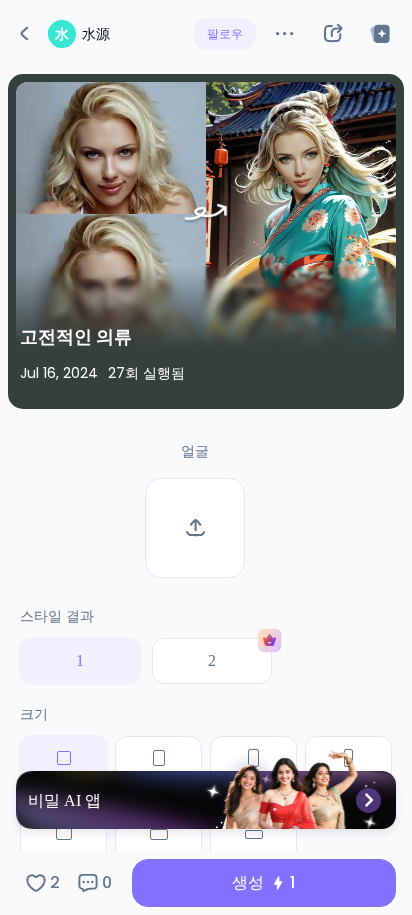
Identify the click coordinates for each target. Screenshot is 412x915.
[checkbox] (63, 846)
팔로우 (225, 33)
